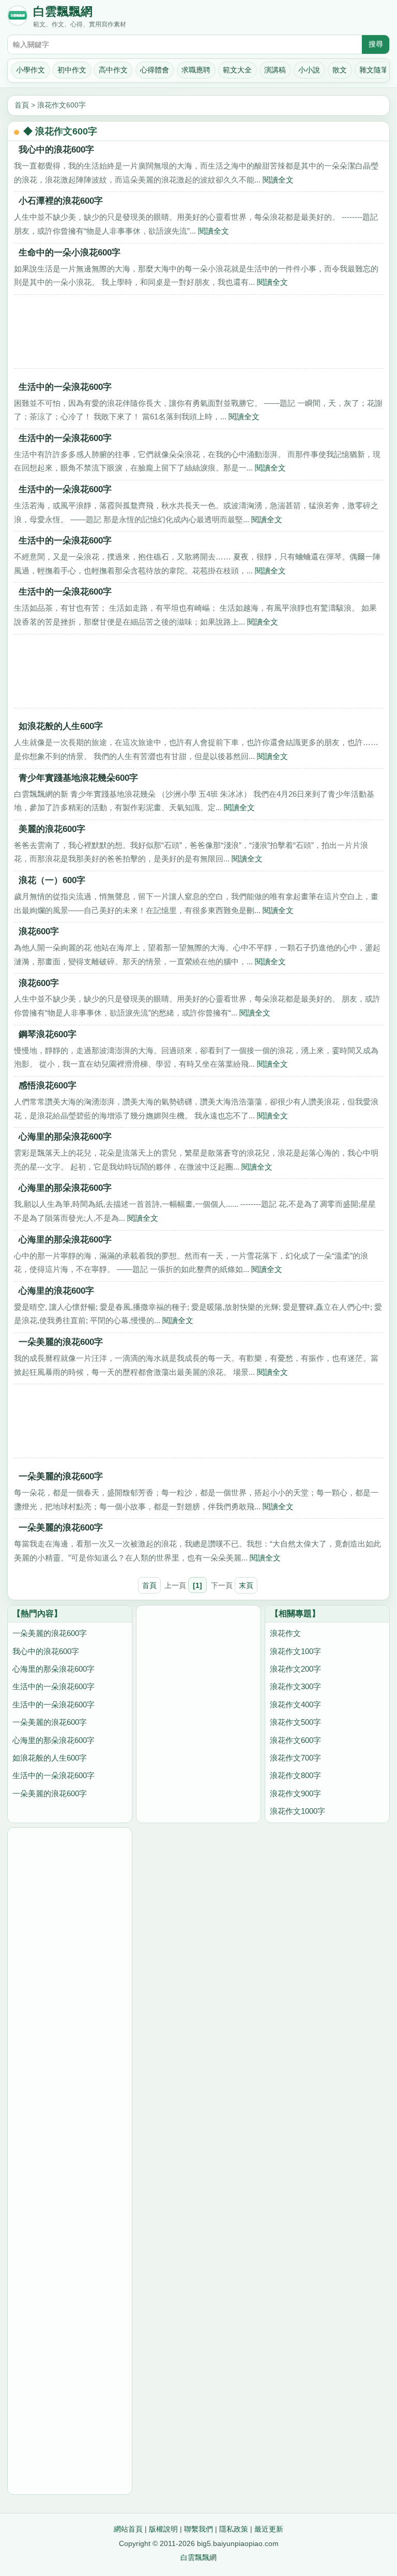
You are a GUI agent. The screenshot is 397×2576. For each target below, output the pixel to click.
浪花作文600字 (62, 105)
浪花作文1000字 (297, 1811)
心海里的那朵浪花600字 (65, 1137)
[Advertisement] (198, 335)
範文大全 (237, 70)
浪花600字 (39, 931)
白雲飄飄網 (63, 12)
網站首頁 (128, 2529)
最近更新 (269, 2529)
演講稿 (275, 70)
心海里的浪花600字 (56, 1291)
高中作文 (113, 70)
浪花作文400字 (295, 1704)
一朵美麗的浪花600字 (61, 1342)
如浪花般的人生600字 (61, 726)
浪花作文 (285, 1633)
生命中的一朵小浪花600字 (70, 253)
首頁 (22, 105)
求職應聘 (196, 70)
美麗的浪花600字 (52, 829)
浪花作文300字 (295, 1686)
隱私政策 (234, 2529)
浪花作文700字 (295, 1758)
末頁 (246, 1585)
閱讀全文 (278, 180)
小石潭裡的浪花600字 (61, 201)
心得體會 (155, 70)
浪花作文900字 (295, 1793)
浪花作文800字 (295, 1775)
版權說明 (163, 2529)
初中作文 (72, 70)
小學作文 (30, 70)
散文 (340, 70)
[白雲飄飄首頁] (18, 18)
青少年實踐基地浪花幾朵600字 (78, 778)
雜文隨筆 (374, 70)
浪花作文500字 (295, 1722)
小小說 (309, 70)
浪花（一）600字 (52, 880)
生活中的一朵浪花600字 (65, 387)
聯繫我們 (198, 2529)
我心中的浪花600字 (56, 150)
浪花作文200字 (295, 1669)
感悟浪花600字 (48, 1086)
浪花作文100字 (295, 1651)
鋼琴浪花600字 (48, 1034)
